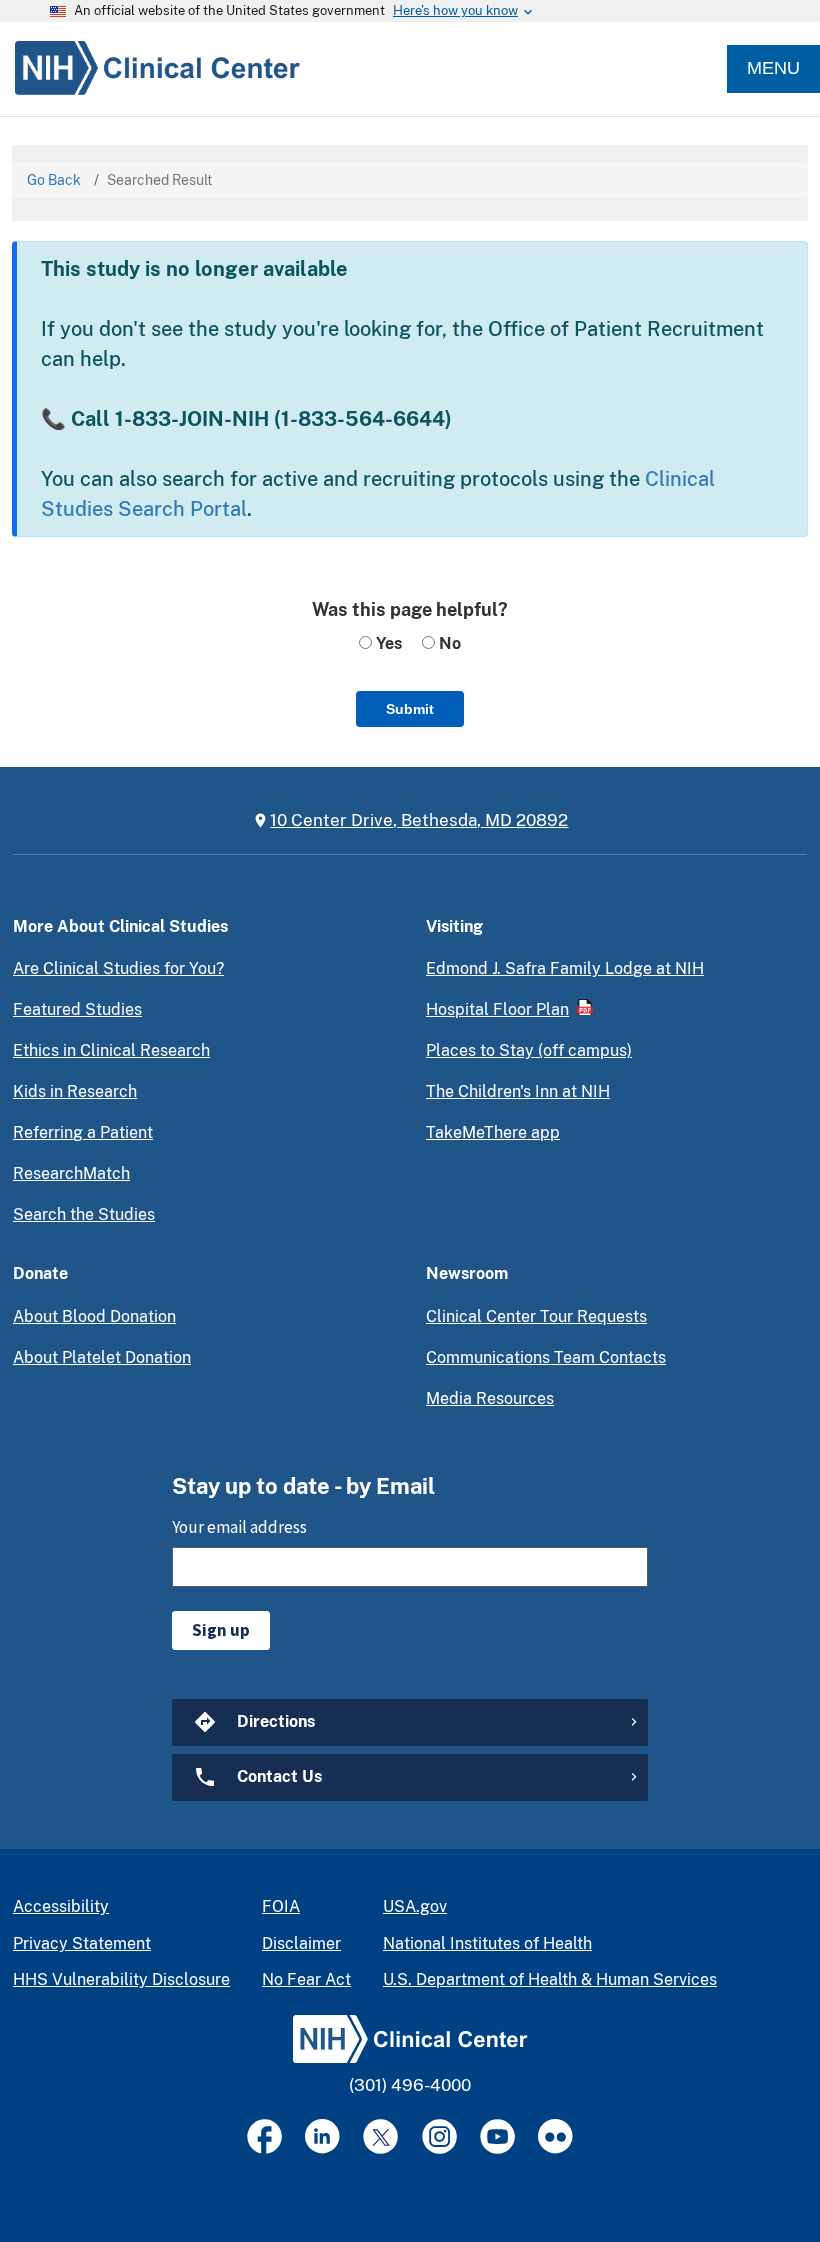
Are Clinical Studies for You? (118, 968)
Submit (410, 709)
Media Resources (490, 1398)
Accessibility (61, 1906)
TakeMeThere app (493, 1132)
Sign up (221, 1630)
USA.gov (415, 1906)
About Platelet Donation (102, 1357)
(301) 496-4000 (410, 2085)
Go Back (54, 180)
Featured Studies (77, 1009)
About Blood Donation (94, 1316)
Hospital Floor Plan (497, 1009)
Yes (387, 643)
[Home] (150, 68)
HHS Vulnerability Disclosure (121, 1979)
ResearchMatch (71, 1173)
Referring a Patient (83, 1132)
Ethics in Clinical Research (111, 1050)
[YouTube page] (497, 2136)
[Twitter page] (380, 2136)
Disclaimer (301, 1943)
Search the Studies (84, 1214)
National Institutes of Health (487, 1943)
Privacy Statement (82, 1943)
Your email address (239, 1527)
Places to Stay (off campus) (529, 1050)
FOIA (281, 1906)
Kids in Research (75, 1091)
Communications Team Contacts (546, 1357)
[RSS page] (555, 2136)
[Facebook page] (264, 2136)
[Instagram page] (439, 2136)
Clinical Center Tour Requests (536, 1316)
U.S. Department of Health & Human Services (550, 1979)
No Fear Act (306, 1979)
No (448, 643)
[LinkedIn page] (322, 2136)
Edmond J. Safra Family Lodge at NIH (565, 968)
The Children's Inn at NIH (518, 1091)
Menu (773, 68)
